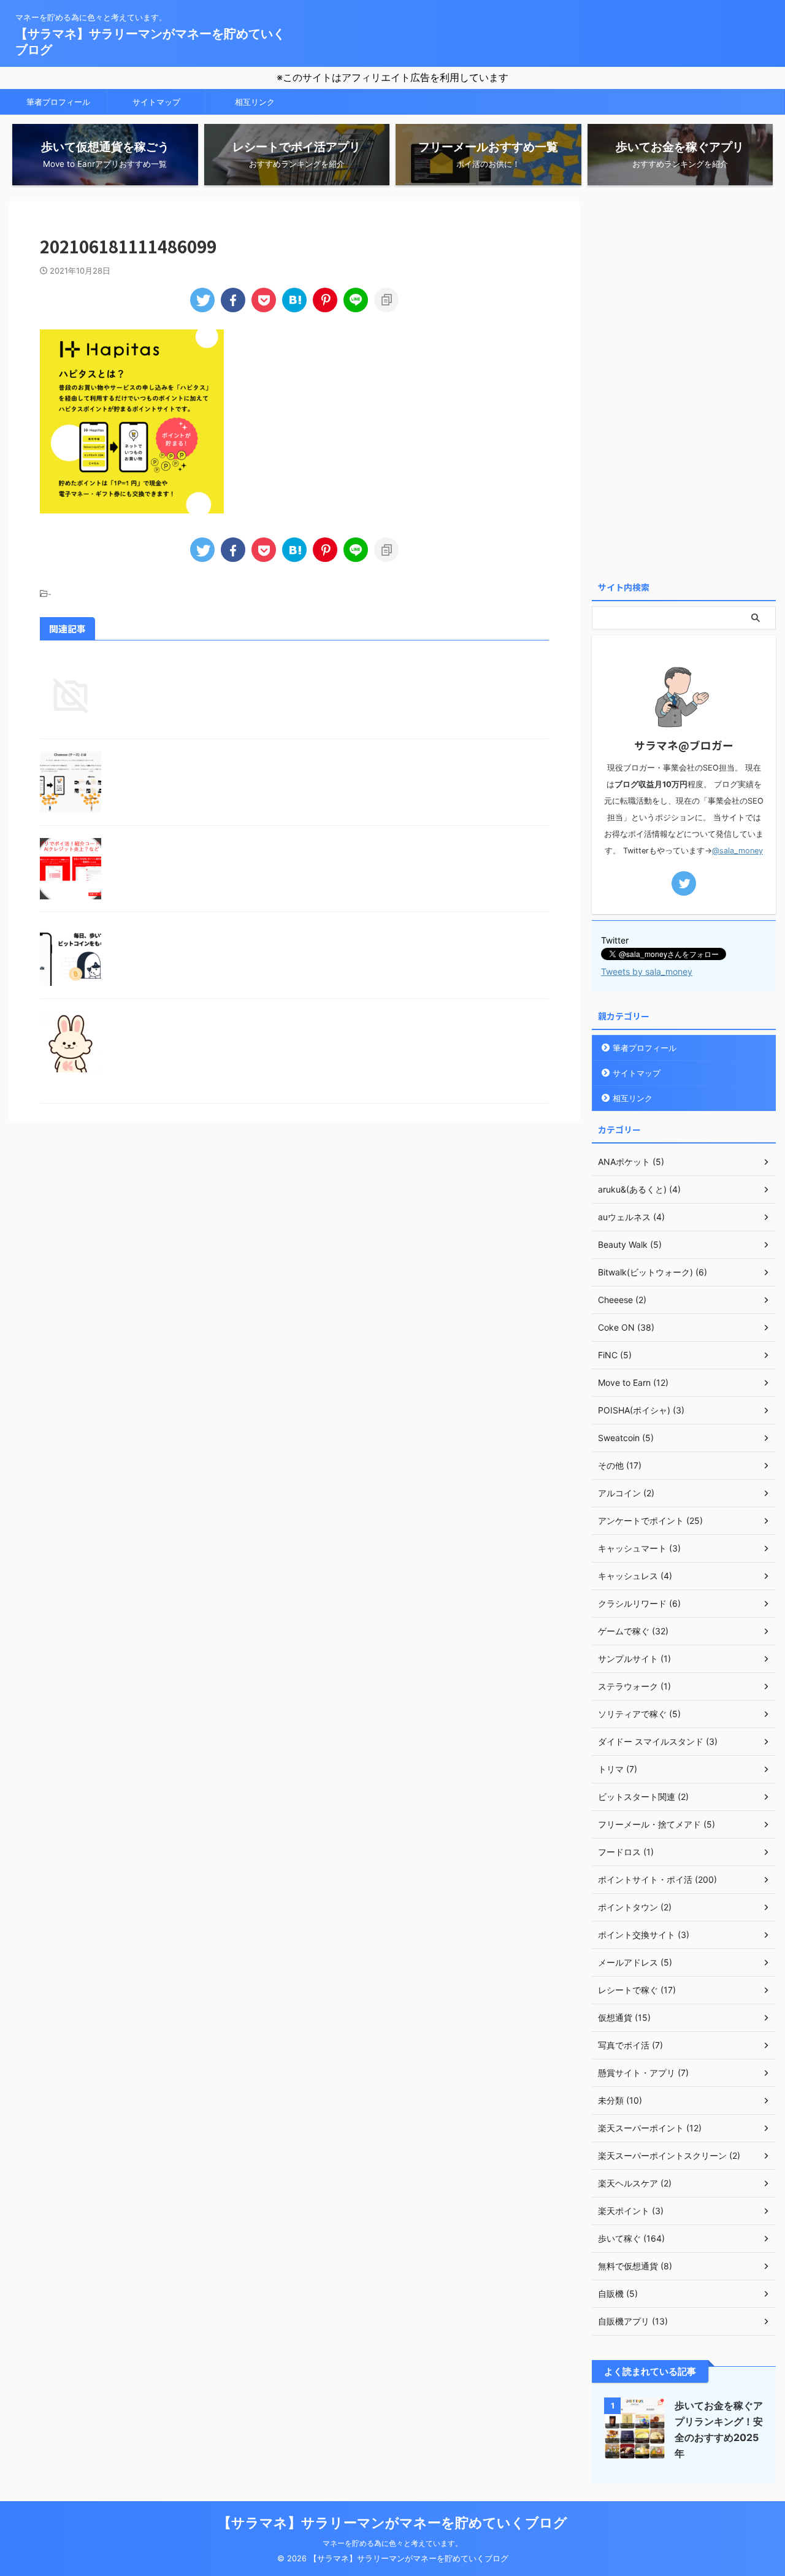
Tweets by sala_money (647, 971)
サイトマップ (156, 102)
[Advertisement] (684, 385)
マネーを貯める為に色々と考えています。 (392, 2543)
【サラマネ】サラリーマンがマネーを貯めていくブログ (392, 2523)
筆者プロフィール (58, 102)
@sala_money (737, 851)
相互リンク (255, 102)
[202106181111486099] (294, 300)
